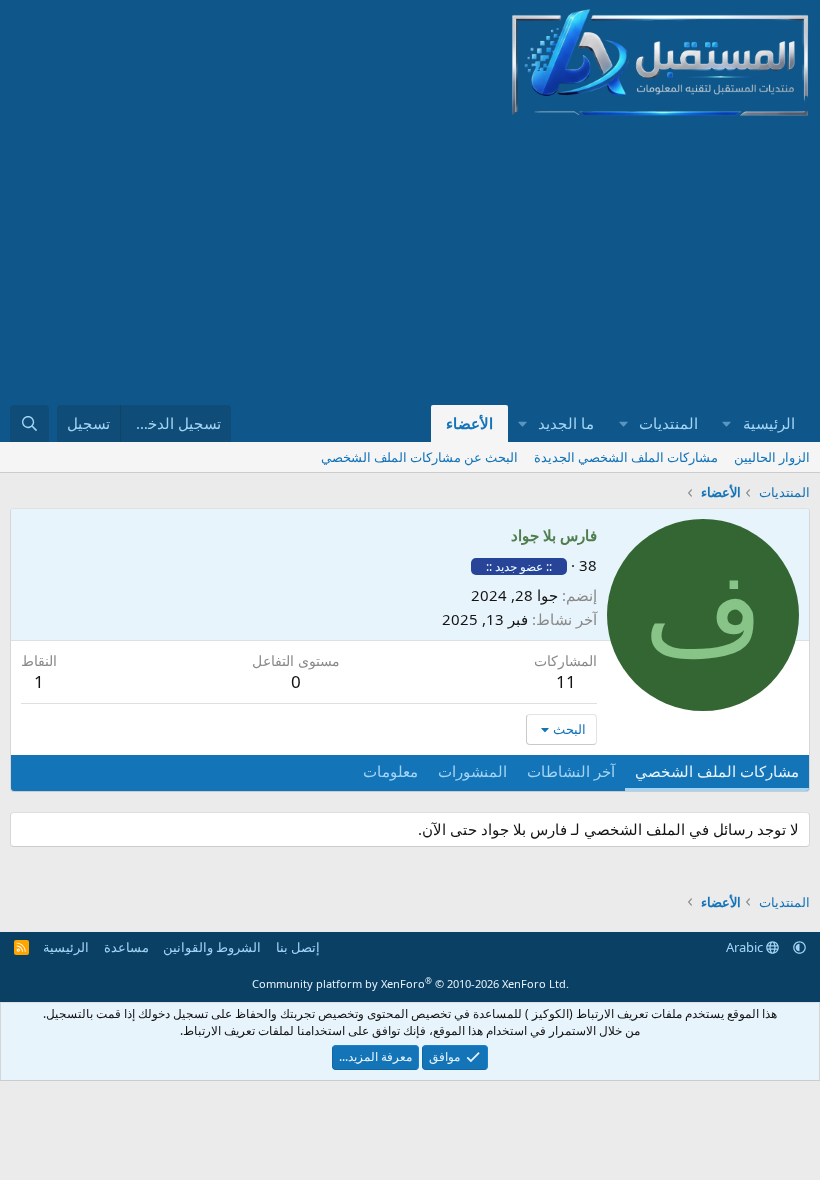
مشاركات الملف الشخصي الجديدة (626, 457)
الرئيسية (769, 423)
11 (566, 681)
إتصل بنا (298, 947)
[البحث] (29, 423)
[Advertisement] (538, 258)
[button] (727, 423)
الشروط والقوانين (212, 947)
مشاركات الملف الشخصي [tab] (717, 771)
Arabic (746, 947)
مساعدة (126, 947)
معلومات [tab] (390, 771)
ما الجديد (566, 423)
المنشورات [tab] (472, 771)
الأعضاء (469, 423)
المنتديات (668, 423)
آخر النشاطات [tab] (571, 771)
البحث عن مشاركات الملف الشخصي (419, 457)
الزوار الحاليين (772, 457)
